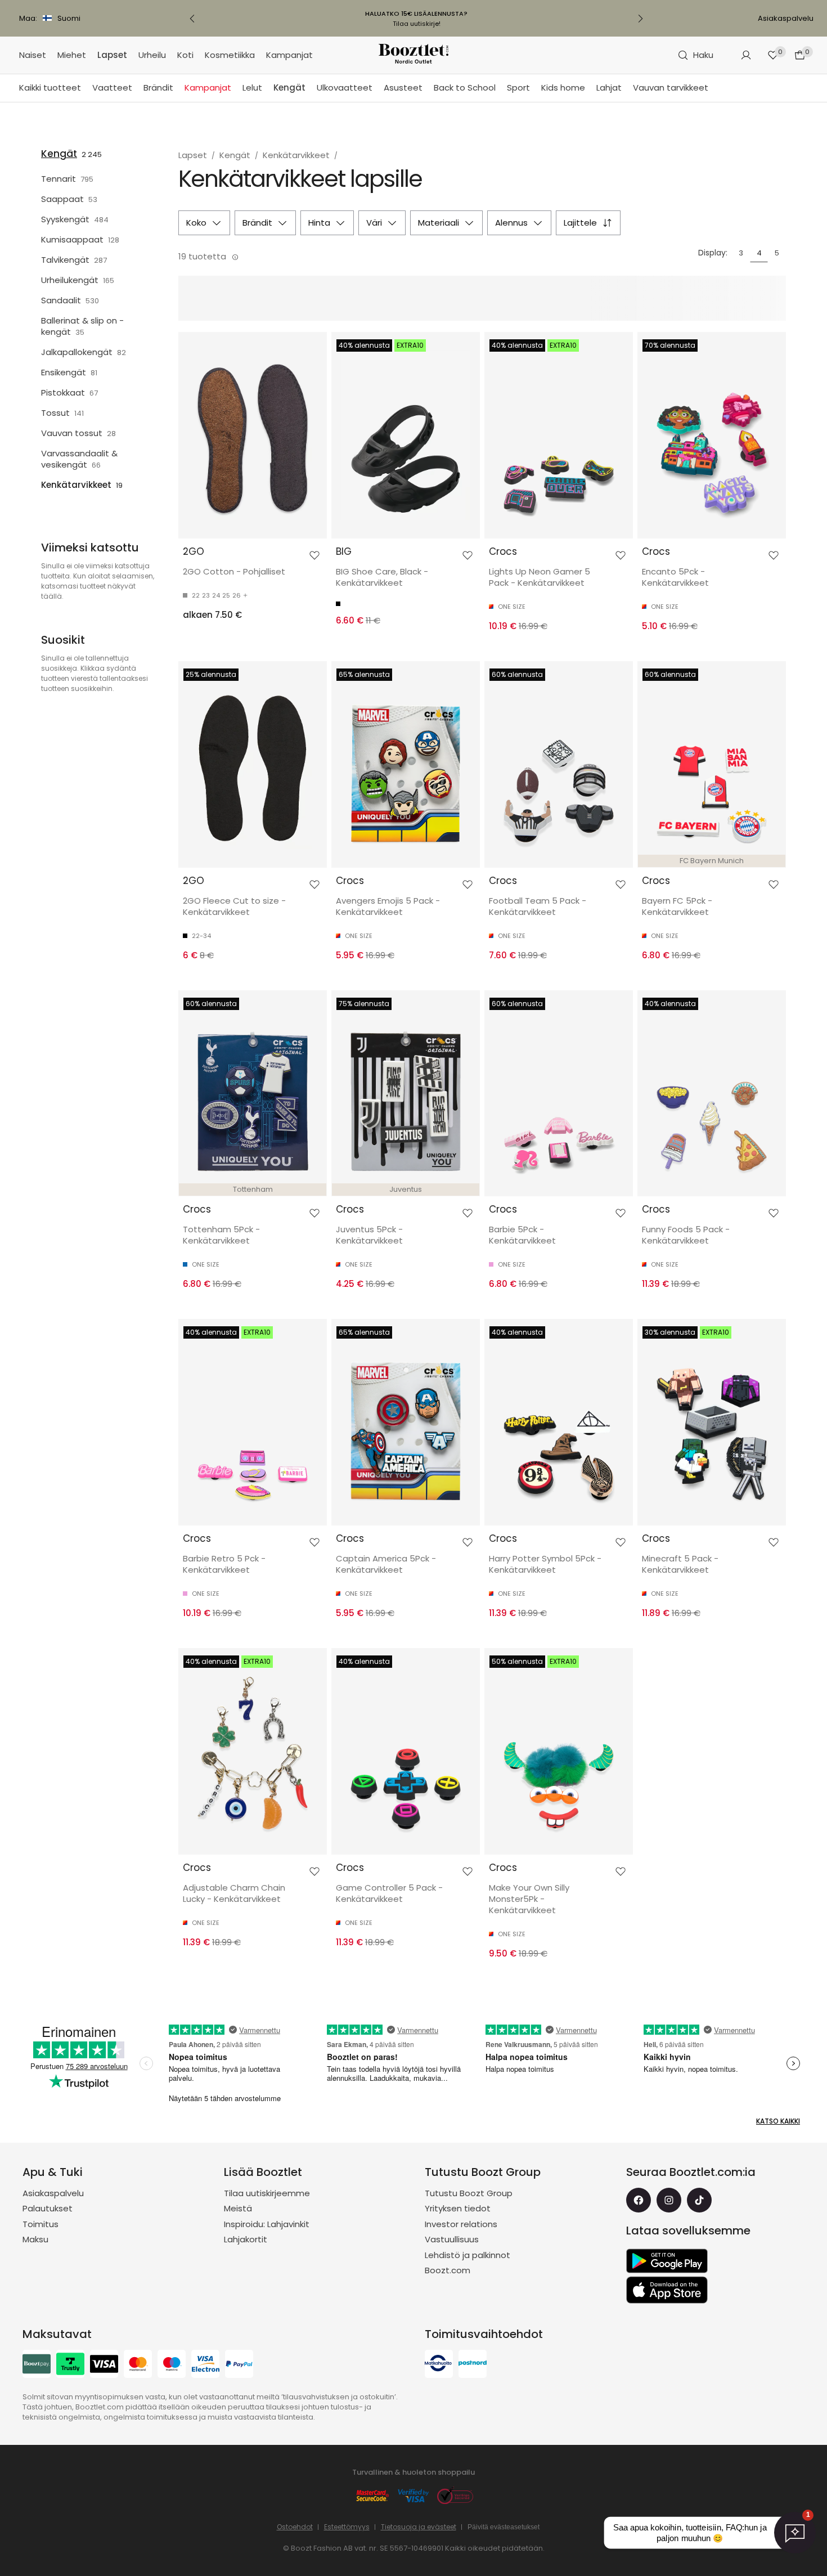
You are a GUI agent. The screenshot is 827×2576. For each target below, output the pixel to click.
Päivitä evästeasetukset (504, 2527)
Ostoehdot (295, 2527)
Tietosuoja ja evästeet (419, 2527)
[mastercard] (138, 2365)
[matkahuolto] (439, 2365)
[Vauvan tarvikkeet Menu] (714, 88)
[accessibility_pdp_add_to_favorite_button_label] (314, 555)
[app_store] (667, 2290)
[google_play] (667, 2261)
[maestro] (172, 2365)
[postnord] (473, 2365)
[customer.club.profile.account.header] (746, 55)
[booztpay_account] (37, 2365)
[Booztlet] (414, 55)
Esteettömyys (347, 2527)
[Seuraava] (640, 19)
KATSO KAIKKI (778, 2121)
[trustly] (70, 2365)
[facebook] (639, 2200)
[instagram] (669, 2200)
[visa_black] (104, 2365)
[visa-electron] (205, 2365)
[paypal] (239, 2365)
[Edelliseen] (192, 19)
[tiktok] (699, 2200)
